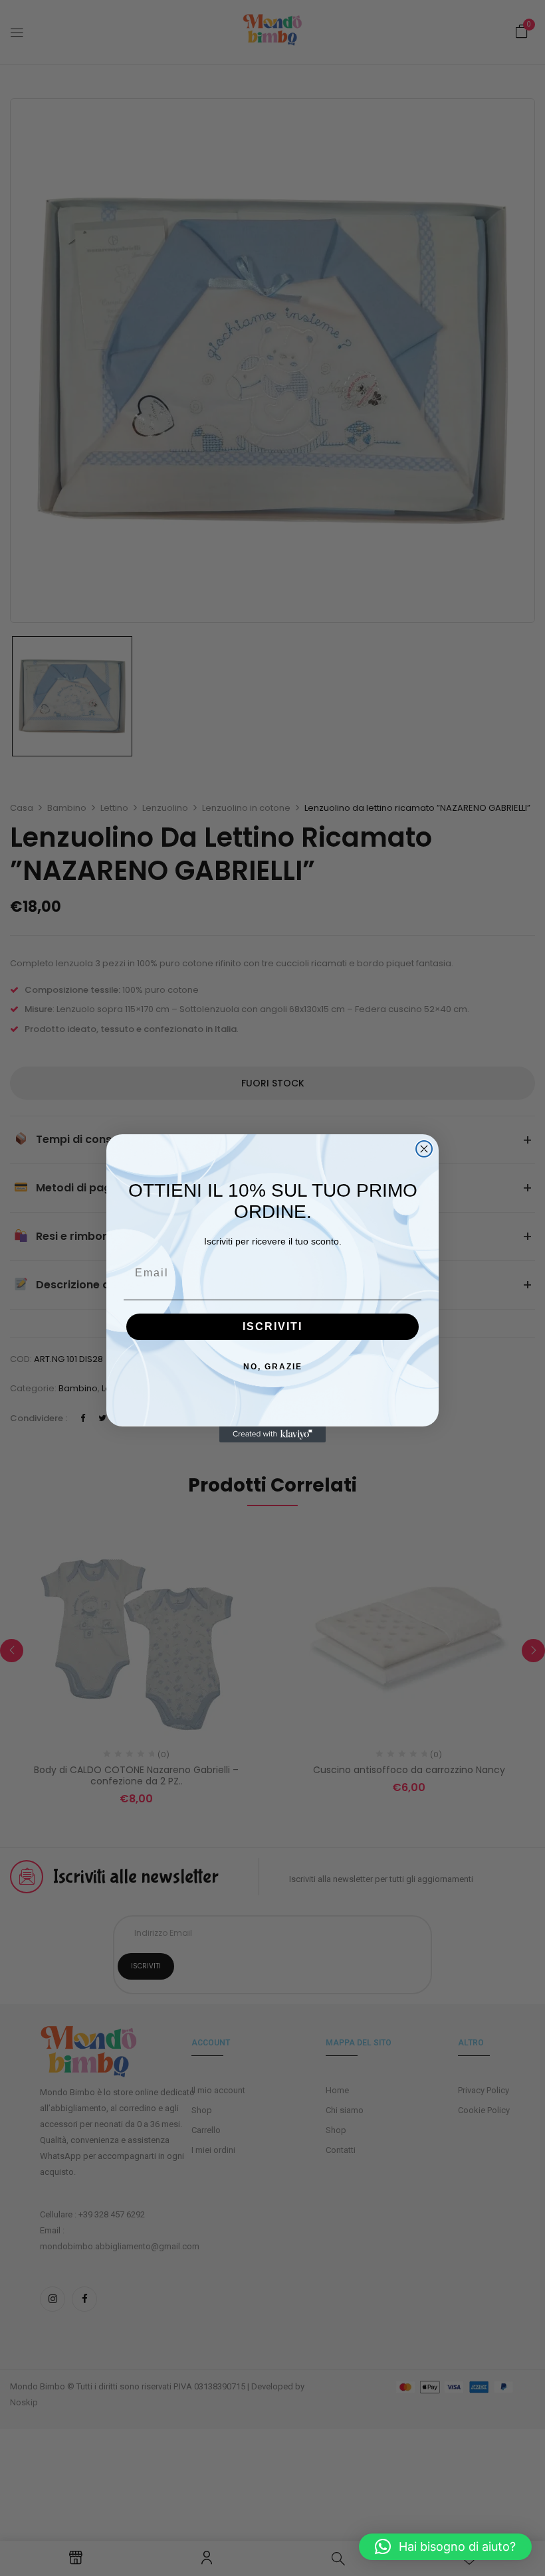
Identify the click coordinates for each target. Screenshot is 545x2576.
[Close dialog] (424, 1149)
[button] (445, 2547)
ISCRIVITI (272, 1327)
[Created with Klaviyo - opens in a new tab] (272, 1434)
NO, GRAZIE (273, 1367)
